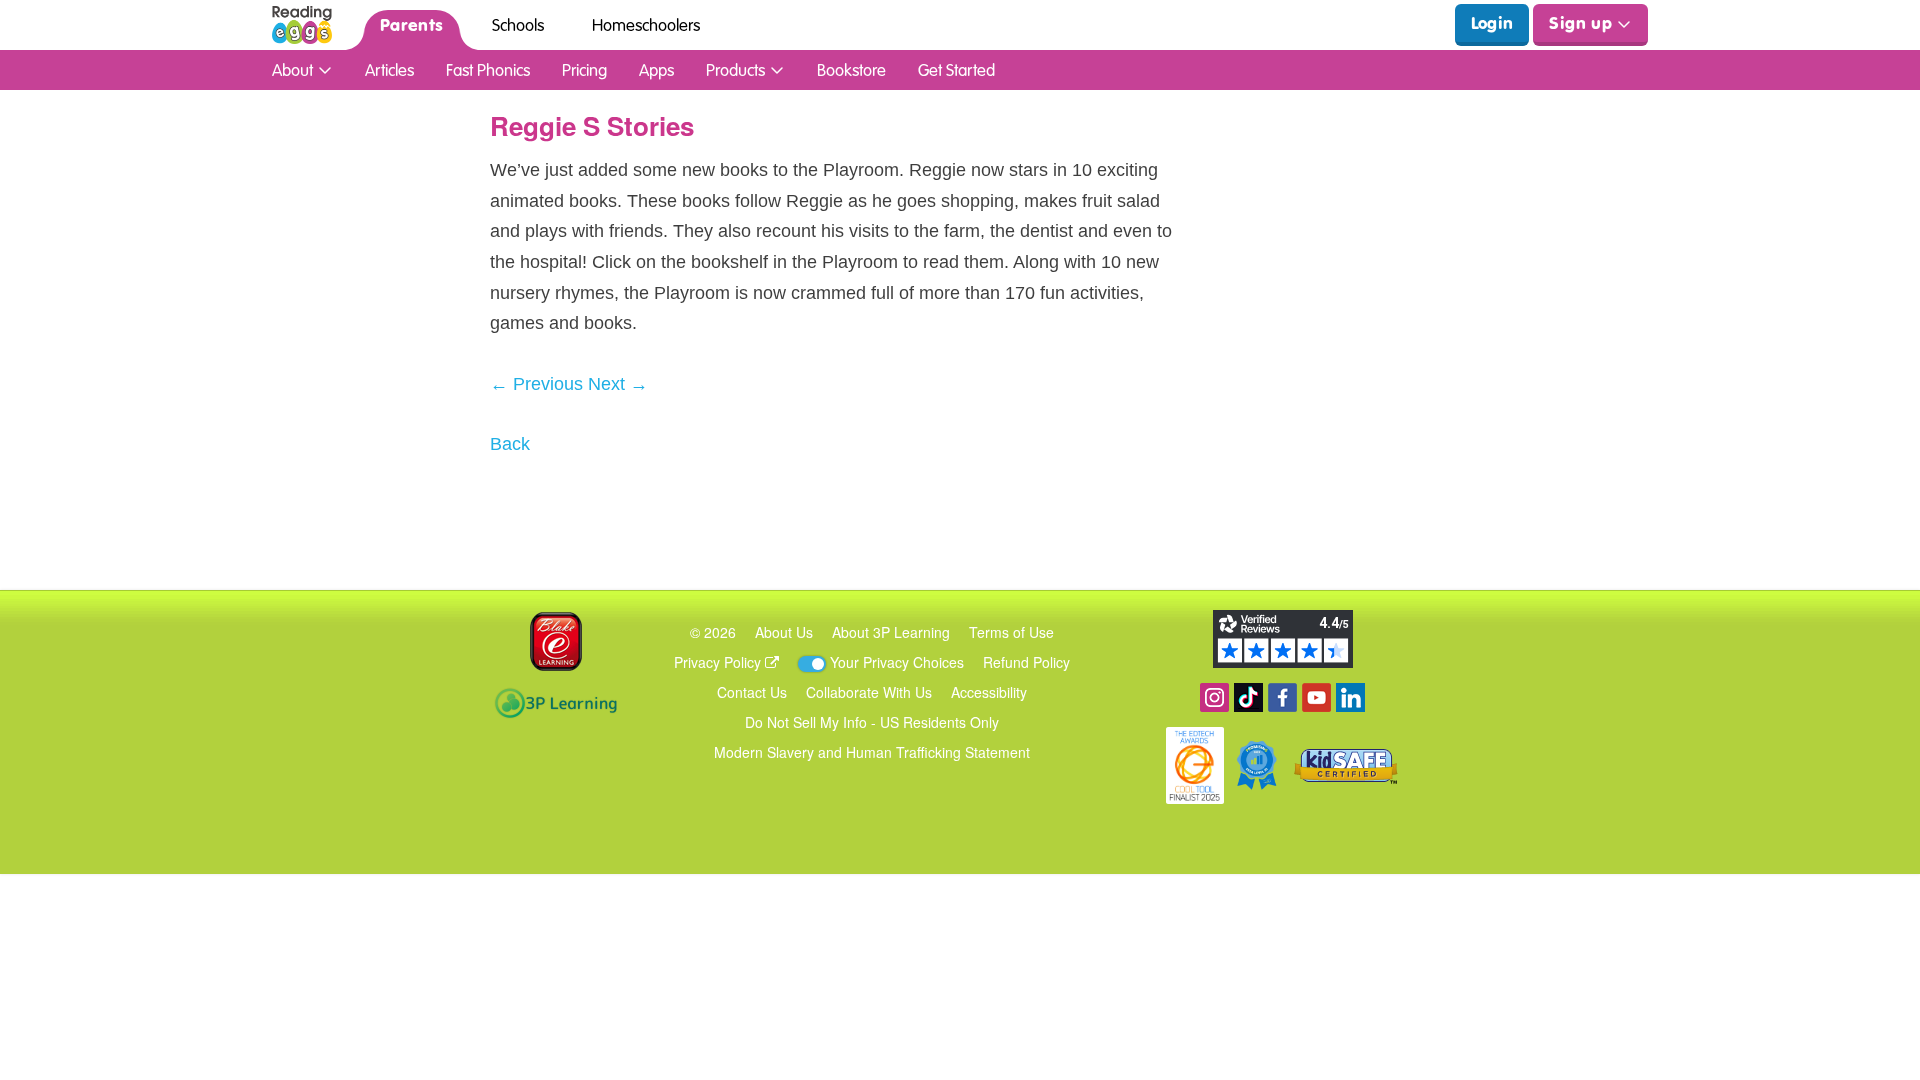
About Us (784, 632)
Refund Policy (1026, 662)
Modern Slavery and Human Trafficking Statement (872, 752)
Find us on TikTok (1248, 697)
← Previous (536, 384)
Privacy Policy (719, 662)
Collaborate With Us (869, 692)
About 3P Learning (891, 632)
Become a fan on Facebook (1282, 697)
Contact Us (752, 692)
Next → (618, 384)
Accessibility (989, 692)
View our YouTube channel (1316, 697)
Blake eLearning (556, 641)
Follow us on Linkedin (1350, 697)
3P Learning (555, 703)
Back (510, 444)
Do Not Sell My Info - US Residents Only (872, 722)
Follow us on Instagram (1214, 697)
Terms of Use (1011, 632)
